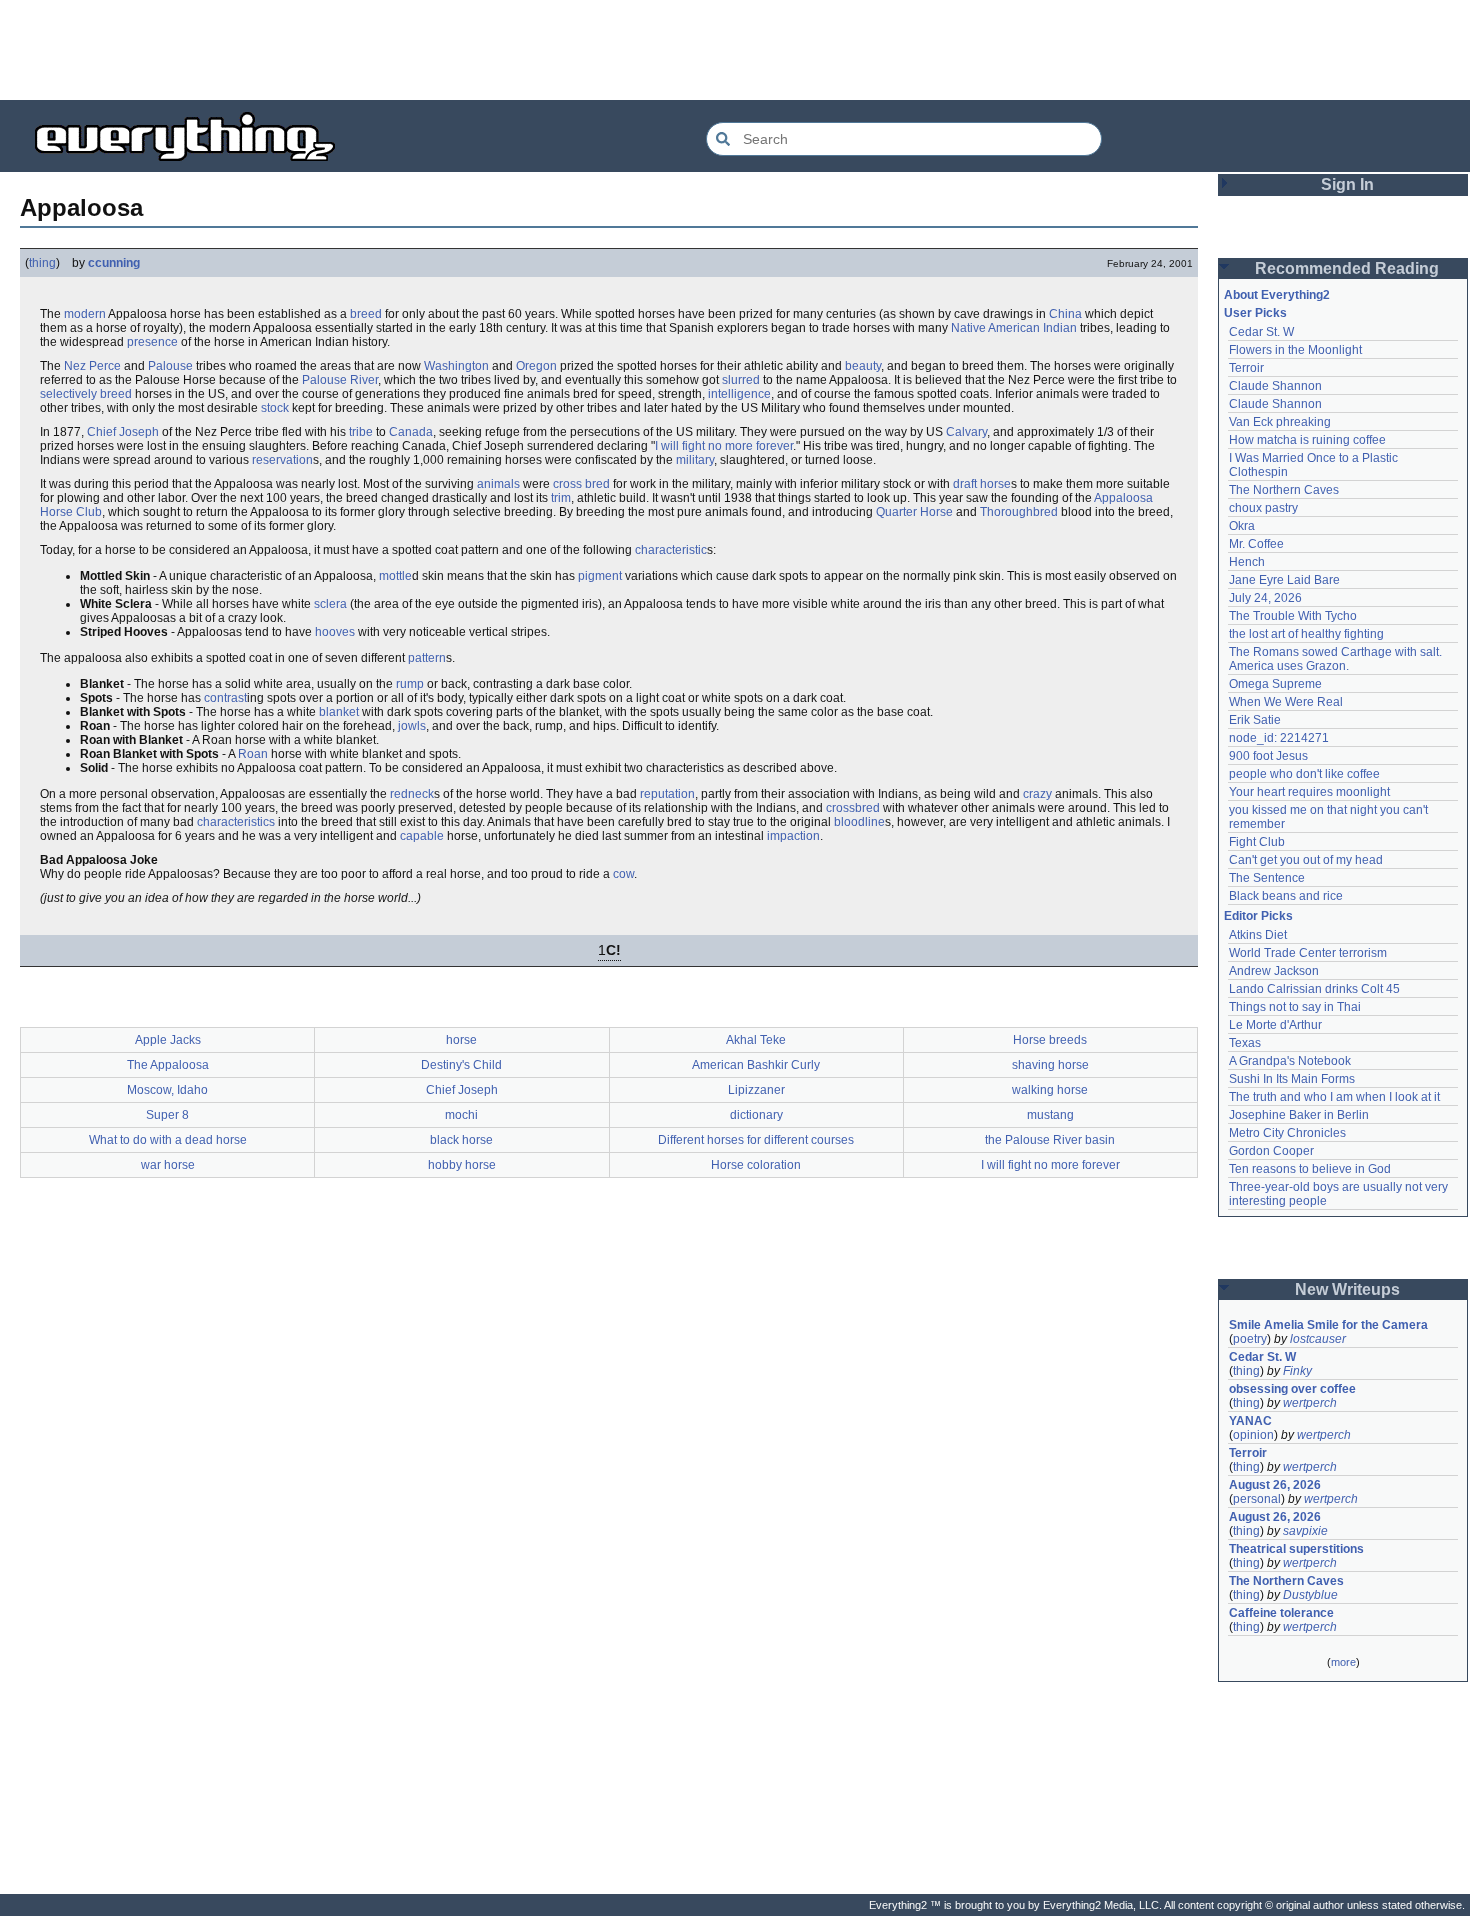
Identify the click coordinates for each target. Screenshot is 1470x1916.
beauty (863, 366)
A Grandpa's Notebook (1290, 1061)
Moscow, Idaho (167, 1090)
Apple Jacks (168, 1040)
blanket (339, 712)
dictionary (756, 1115)
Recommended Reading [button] (1347, 268)
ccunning (114, 263)
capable (422, 836)
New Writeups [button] (1347, 1289)
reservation (282, 460)
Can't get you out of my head (1306, 860)
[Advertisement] (735, 50)
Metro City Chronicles (1287, 1133)
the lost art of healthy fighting (1306, 634)
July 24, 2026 (1265, 598)
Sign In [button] (1347, 184)
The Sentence (1267, 878)
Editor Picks (1258, 916)
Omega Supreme (1275, 684)
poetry (1250, 1339)
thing (42, 263)
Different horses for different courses (756, 1140)
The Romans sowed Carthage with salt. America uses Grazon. (1336, 659)
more (1343, 1662)
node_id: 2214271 (1279, 738)
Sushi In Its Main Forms (1292, 1079)
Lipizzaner (756, 1090)
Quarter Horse (914, 512)
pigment (600, 576)
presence (152, 342)
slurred (741, 380)
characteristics (236, 822)
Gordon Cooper (1271, 1151)
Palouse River (340, 380)
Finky (1297, 1371)
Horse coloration (756, 1165)
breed (366, 314)
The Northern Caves (1284, 490)
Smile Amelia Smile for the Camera (1328, 1325)
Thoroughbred (1019, 512)
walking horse (1050, 1090)
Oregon (536, 366)
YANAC (1250, 1421)
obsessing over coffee (1292, 1389)
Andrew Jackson (1274, 971)
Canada (411, 432)
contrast (225, 698)
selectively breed (86, 394)
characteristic (671, 550)
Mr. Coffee (1256, 544)
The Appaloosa (168, 1065)
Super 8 (167, 1115)
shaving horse (1050, 1065)
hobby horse (462, 1165)
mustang (1050, 1115)
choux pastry (1263, 508)
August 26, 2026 (1275, 1485)
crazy (1037, 794)
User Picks (1255, 313)
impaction (793, 836)
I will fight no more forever (724, 446)
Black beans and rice (1286, 896)
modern (85, 314)
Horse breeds (1050, 1040)
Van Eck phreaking (1280, 422)
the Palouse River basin (1050, 1140)
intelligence (739, 394)
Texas (1245, 1043)
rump (410, 684)
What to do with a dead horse (168, 1140)
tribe (361, 432)
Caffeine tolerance (1281, 1613)
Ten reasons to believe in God (1310, 1169)
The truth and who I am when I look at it (1334, 1097)
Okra (1242, 526)
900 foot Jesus (1268, 756)
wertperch (1310, 1403)
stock (275, 408)
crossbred (853, 808)
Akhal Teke (756, 1040)
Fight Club (1257, 842)
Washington (456, 366)
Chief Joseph (123, 432)
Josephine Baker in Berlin (1299, 1115)
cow (623, 874)
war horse (168, 1165)
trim (561, 498)
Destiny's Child (461, 1065)
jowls (412, 726)
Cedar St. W (1261, 332)
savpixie (1305, 1531)
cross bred (581, 484)
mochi (461, 1115)
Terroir (1246, 368)
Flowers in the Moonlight (1295, 350)
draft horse (982, 484)
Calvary (966, 432)
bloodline (859, 822)
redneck (412, 794)
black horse (461, 1140)
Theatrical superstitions (1296, 1549)
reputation (667, 794)
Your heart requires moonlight (1309, 792)
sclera (330, 604)
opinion (1253, 1435)
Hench (1247, 562)
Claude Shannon (1275, 386)
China (1065, 314)
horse (461, 1040)
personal (1257, 1499)
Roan (253, 754)
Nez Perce (92, 366)
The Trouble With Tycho (1293, 616)
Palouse (170, 366)
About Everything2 (1277, 295)
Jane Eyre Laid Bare (1284, 580)
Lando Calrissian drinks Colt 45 (1314, 989)
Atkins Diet (1258, 935)
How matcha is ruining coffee (1307, 440)
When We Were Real (1286, 702)
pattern (427, 658)
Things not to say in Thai (1295, 1007)
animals (498, 484)
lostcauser (1318, 1339)
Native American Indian (1014, 328)
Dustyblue (1310, 1595)
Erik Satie (1255, 720)
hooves (335, 632)
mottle (395, 576)
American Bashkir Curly (756, 1065)
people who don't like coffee (1304, 774)
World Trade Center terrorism (1308, 953)
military (695, 460)
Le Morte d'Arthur (1275, 1025)
